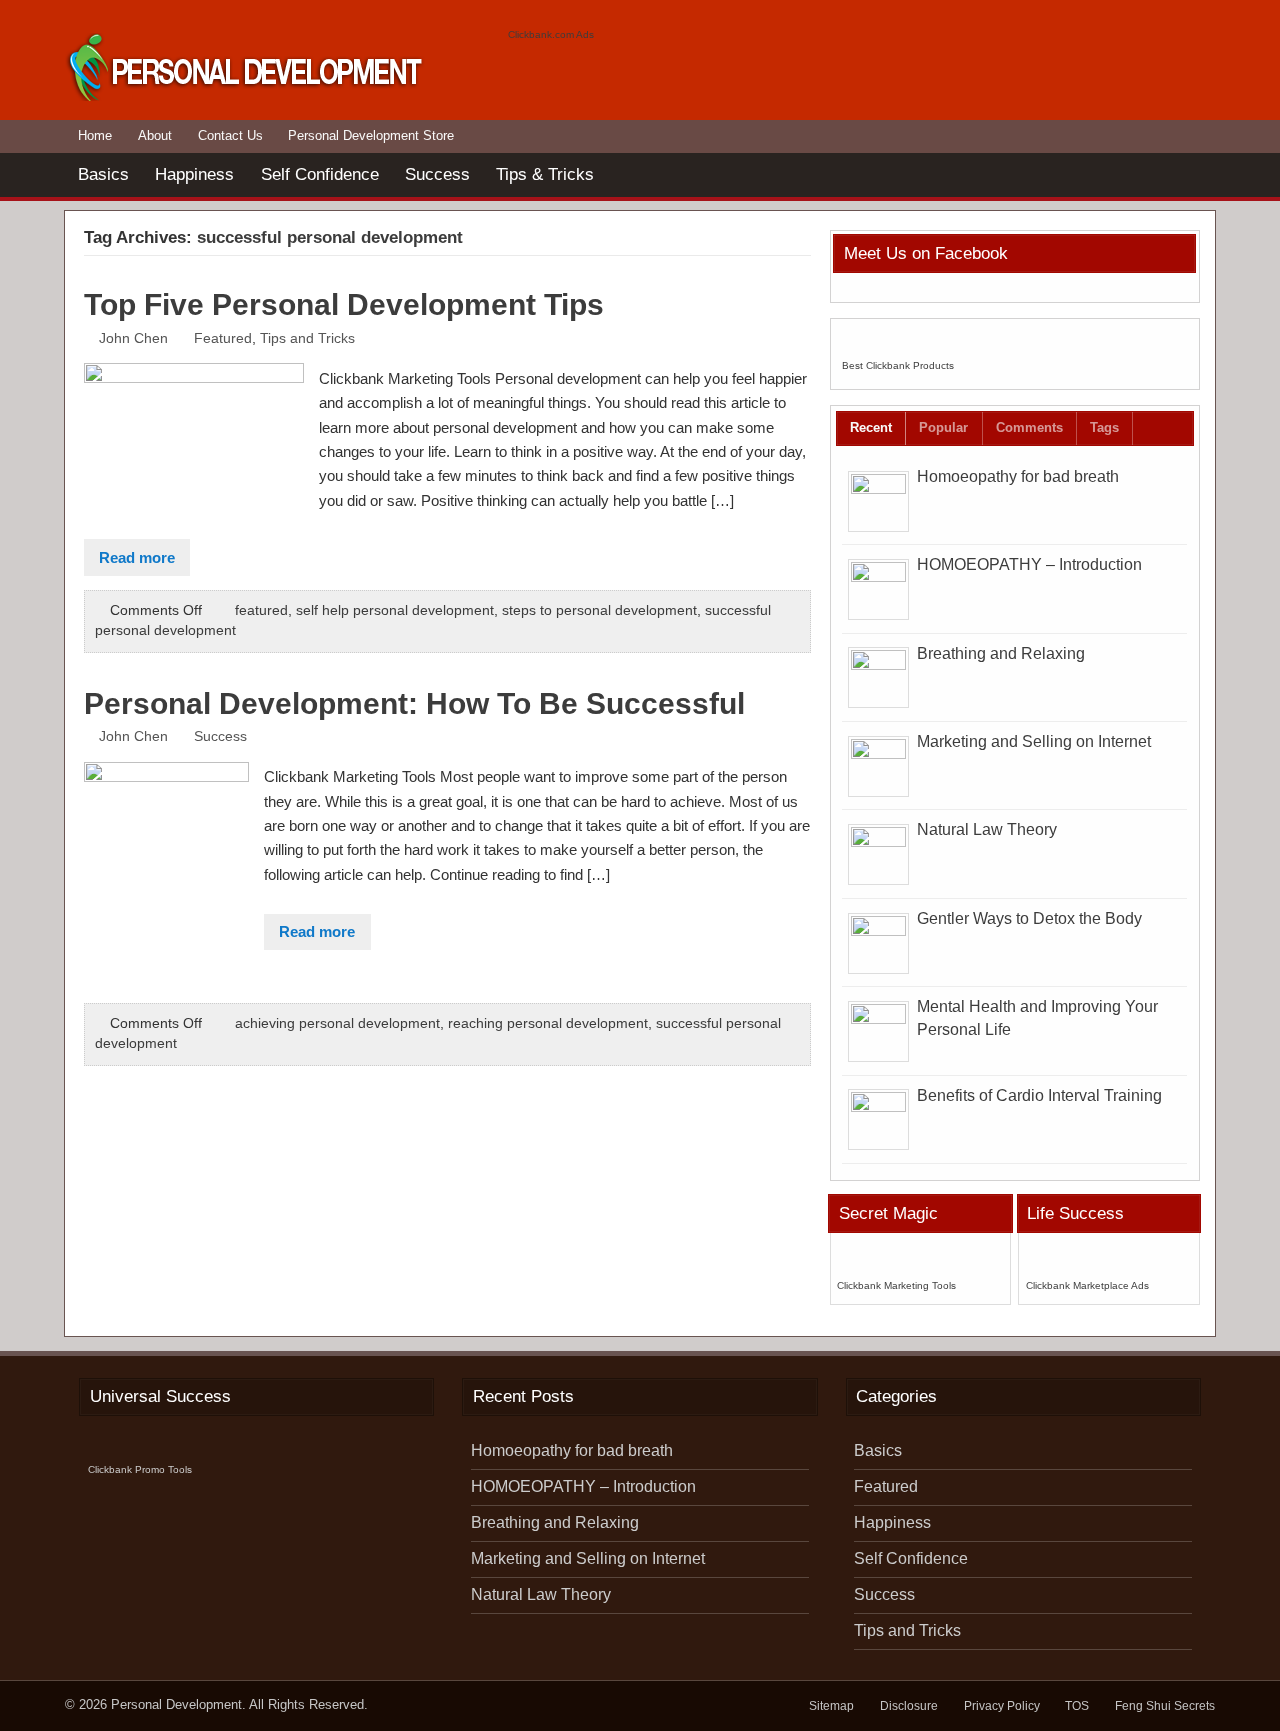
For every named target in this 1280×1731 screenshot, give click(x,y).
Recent (871, 427)
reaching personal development (548, 1023)
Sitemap (831, 1706)
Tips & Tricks (545, 174)
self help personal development (395, 610)
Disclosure (909, 1706)
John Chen (133, 338)
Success (437, 174)
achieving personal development (337, 1023)
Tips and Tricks (307, 338)
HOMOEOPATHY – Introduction (1029, 564)
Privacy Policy (1002, 1706)
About (155, 135)
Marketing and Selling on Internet (1034, 741)
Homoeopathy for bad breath (1018, 476)
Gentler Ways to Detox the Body (1029, 918)
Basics (103, 174)
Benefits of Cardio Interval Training (1039, 1095)
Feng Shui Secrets (1165, 1706)
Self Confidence (320, 174)
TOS (1077, 1706)
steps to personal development (599, 610)
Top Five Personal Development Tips (344, 304)
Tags (1104, 427)
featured (261, 610)
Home (95, 135)
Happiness (194, 174)
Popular (943, 427)
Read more (137, 557)
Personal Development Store (371, 135)
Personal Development (176, 1704)
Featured (223, 338)
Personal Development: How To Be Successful (414, 703)
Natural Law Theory (987, 829)
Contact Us (230, 135)
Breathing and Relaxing (1001, 653)
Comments (1029, 427)
